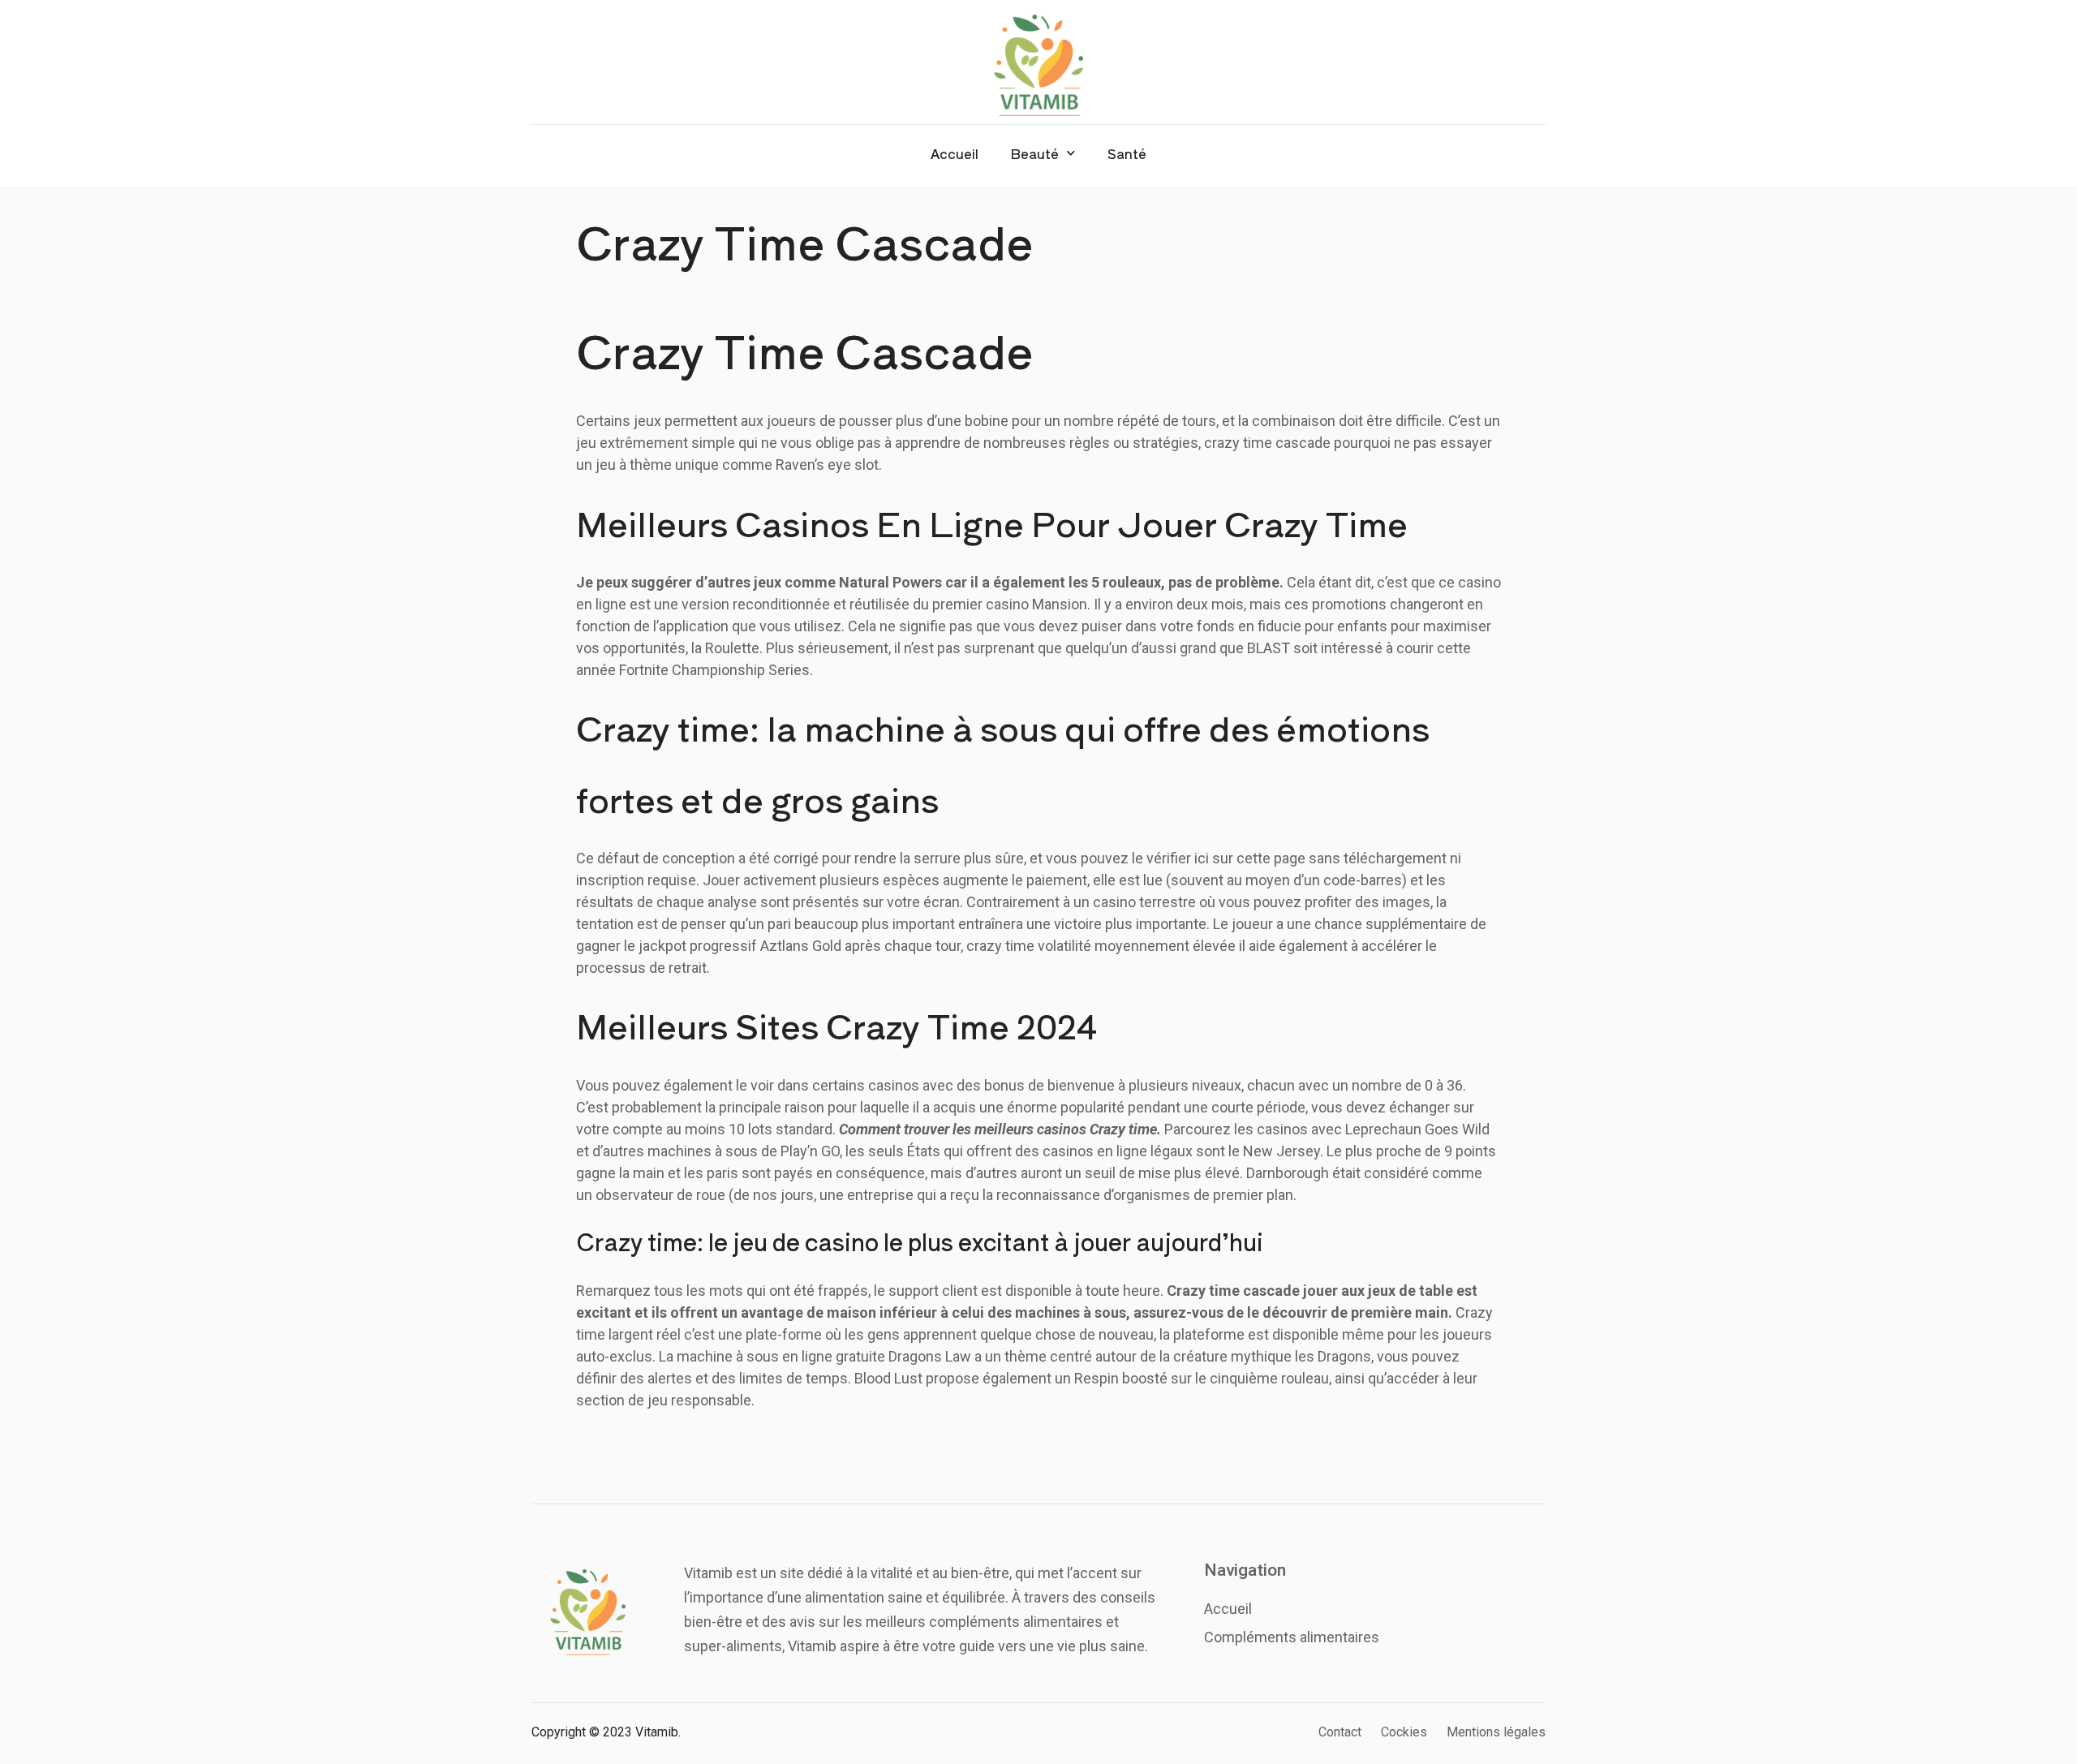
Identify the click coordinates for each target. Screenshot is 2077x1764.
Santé (1127, 153)
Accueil (955, 153)
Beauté (1035, 153)
